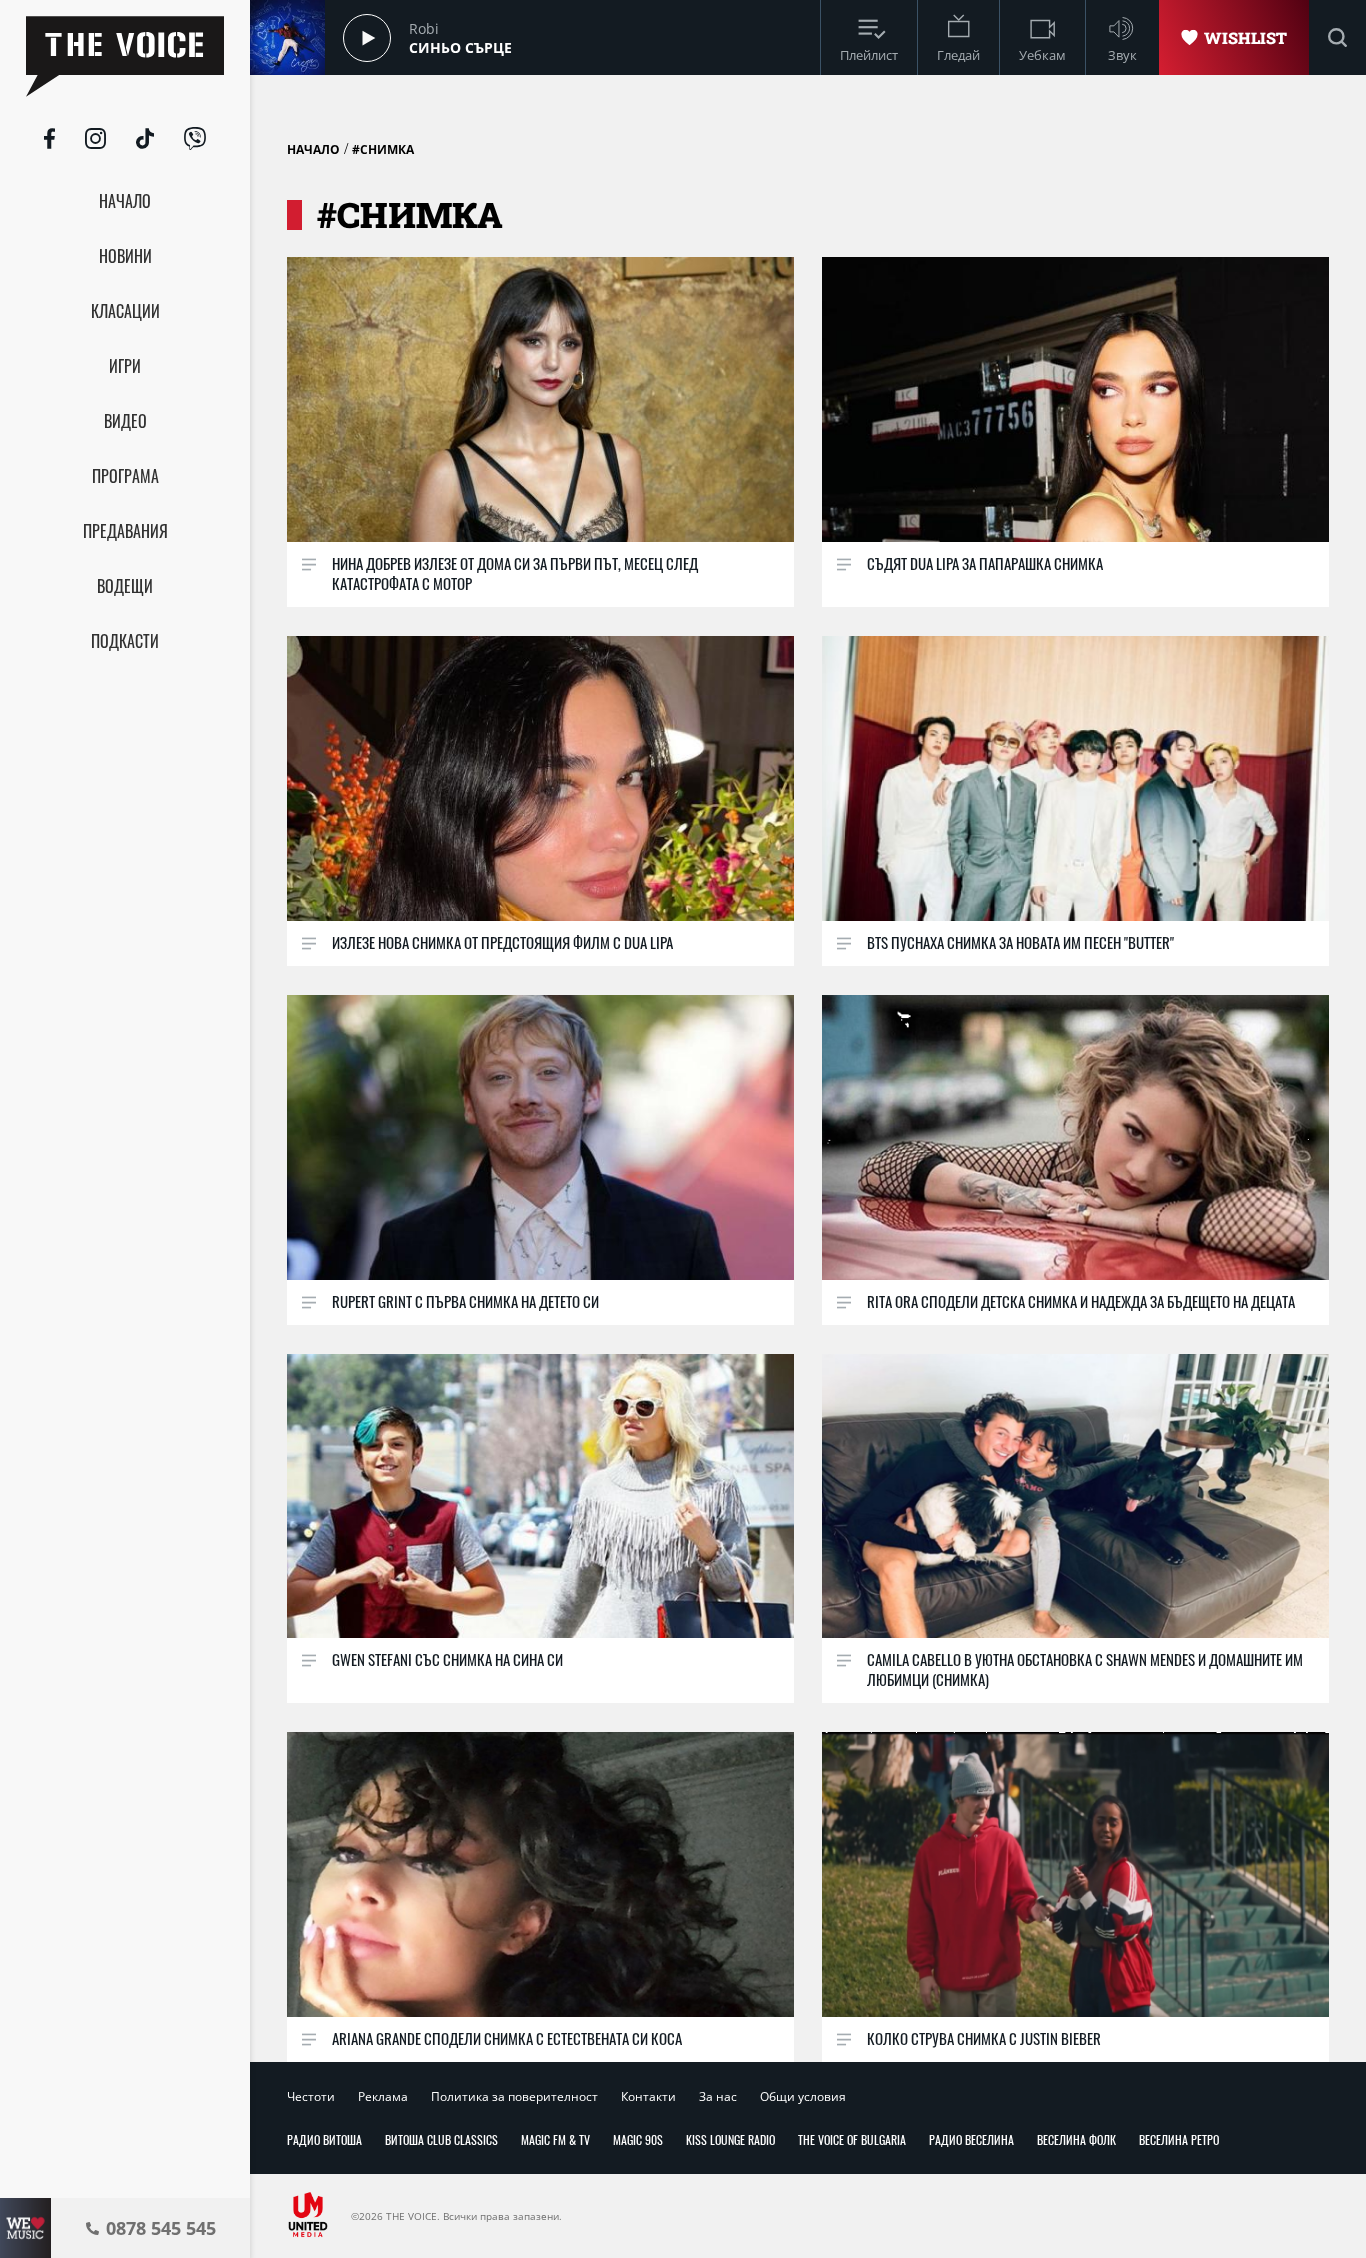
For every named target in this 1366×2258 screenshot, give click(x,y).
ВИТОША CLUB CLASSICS (441, 2139)
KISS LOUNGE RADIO (730, 2139)
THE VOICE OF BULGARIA (852, 2139)
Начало (313, 149)
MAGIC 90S (638, 2139)
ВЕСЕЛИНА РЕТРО (1179, 2139)
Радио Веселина (971, 2139)
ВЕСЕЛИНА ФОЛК (1076, 2139)
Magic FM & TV (555, 2139)
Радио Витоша (324, 2139)
